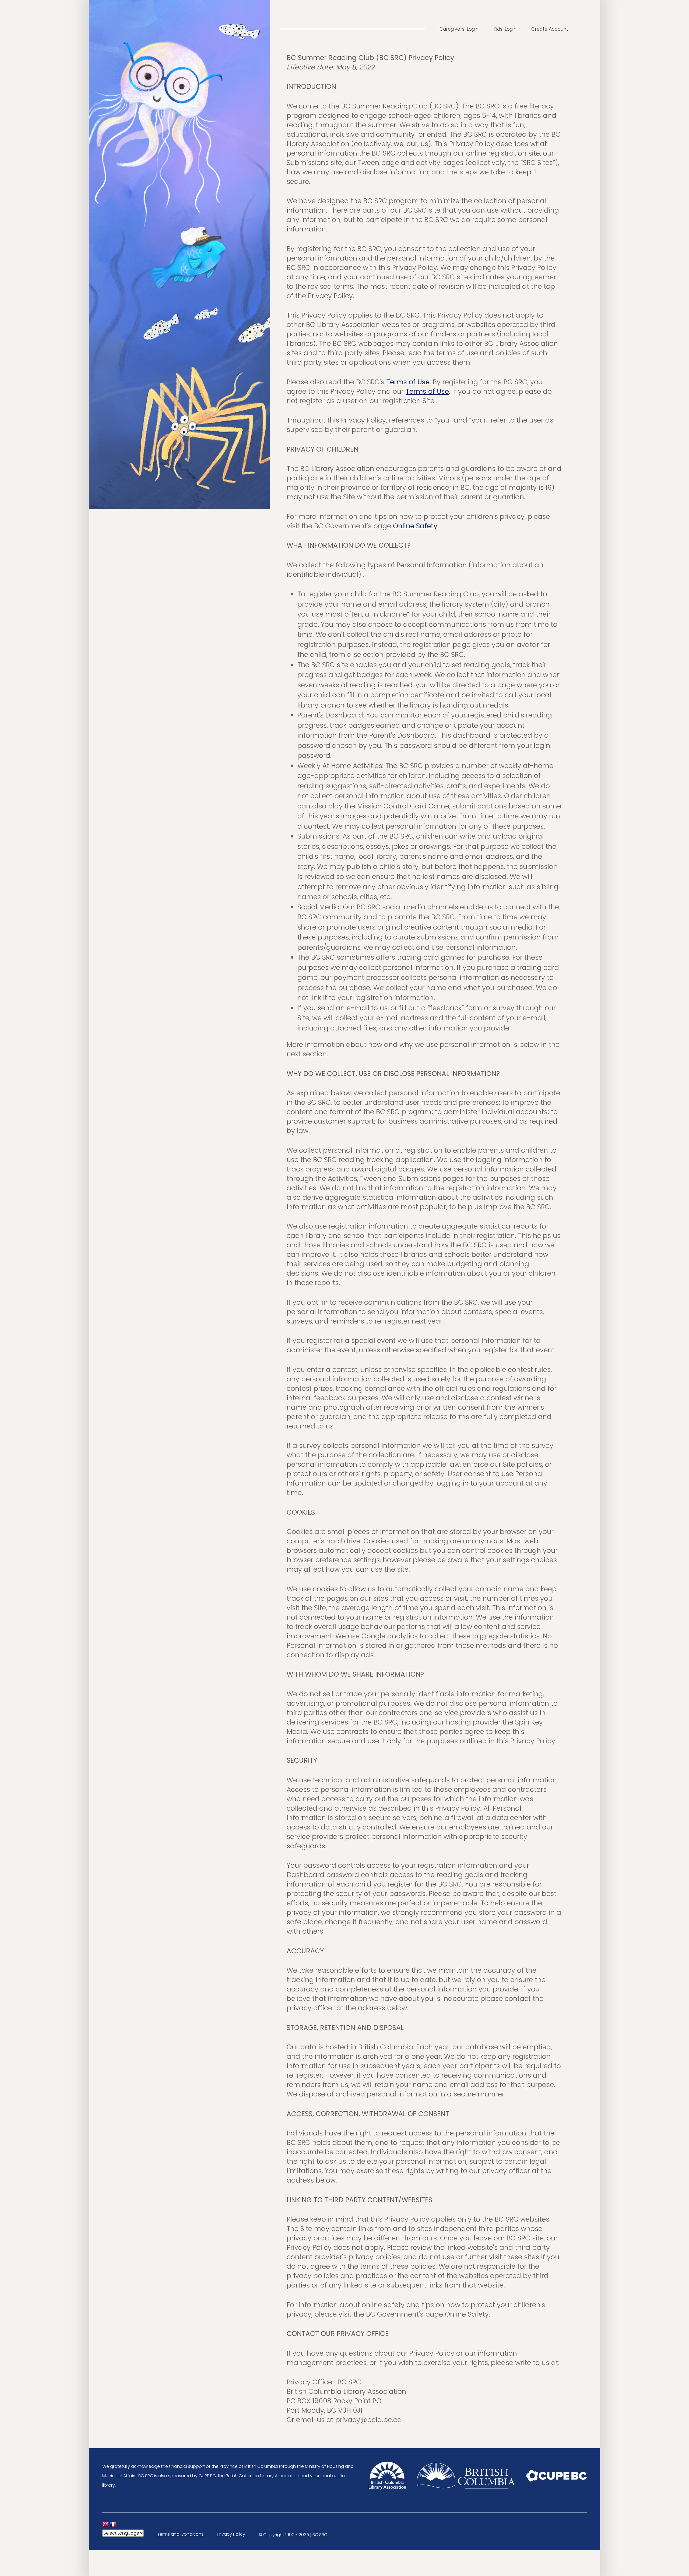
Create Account (550, 29)
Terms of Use (408, 382)
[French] (113, 2525)
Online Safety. (416, 526)
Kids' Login (505, 29)
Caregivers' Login (459, 29)
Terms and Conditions (180, 2534)
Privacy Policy (231, 2534)
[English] (106, 2525)
